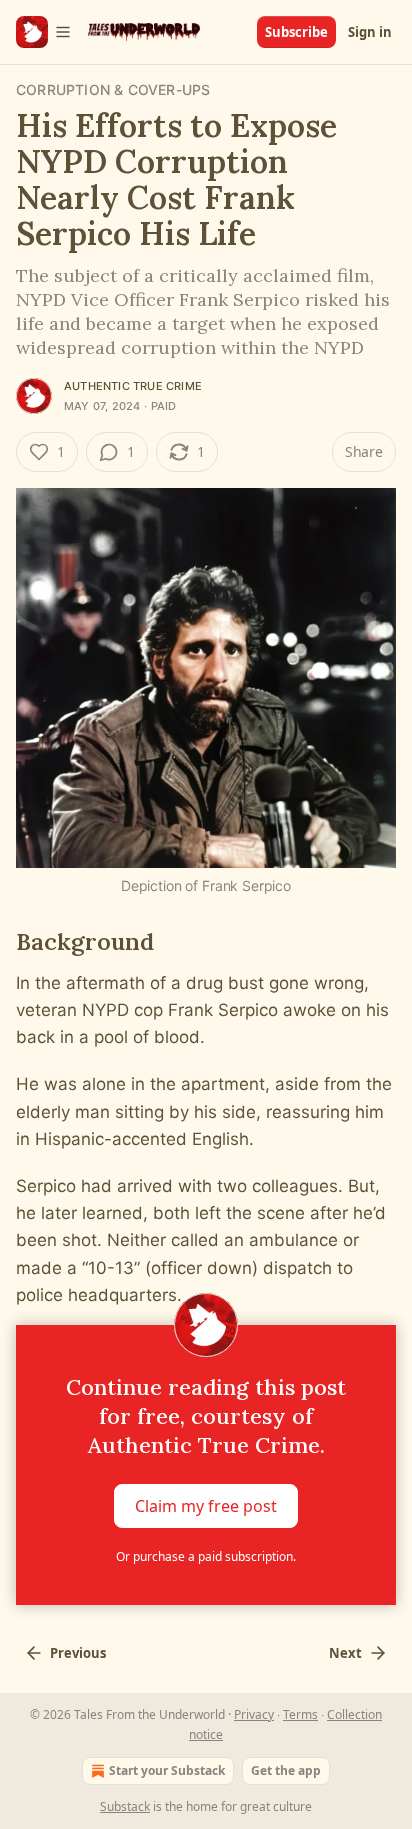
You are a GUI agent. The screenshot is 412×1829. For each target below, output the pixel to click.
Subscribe (296, 32)
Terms (300, 1714)
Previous (78, 1653)
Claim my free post (206, 1505)
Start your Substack (167, 1770)
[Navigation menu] (44, 32)
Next (345, 1653)
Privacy (254, 1714)
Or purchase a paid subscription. (206, 1556)
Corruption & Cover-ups (113, 89)
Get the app (286, 1770)
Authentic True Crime (133, 386)
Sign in (370, 32)
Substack (125, 1806)
